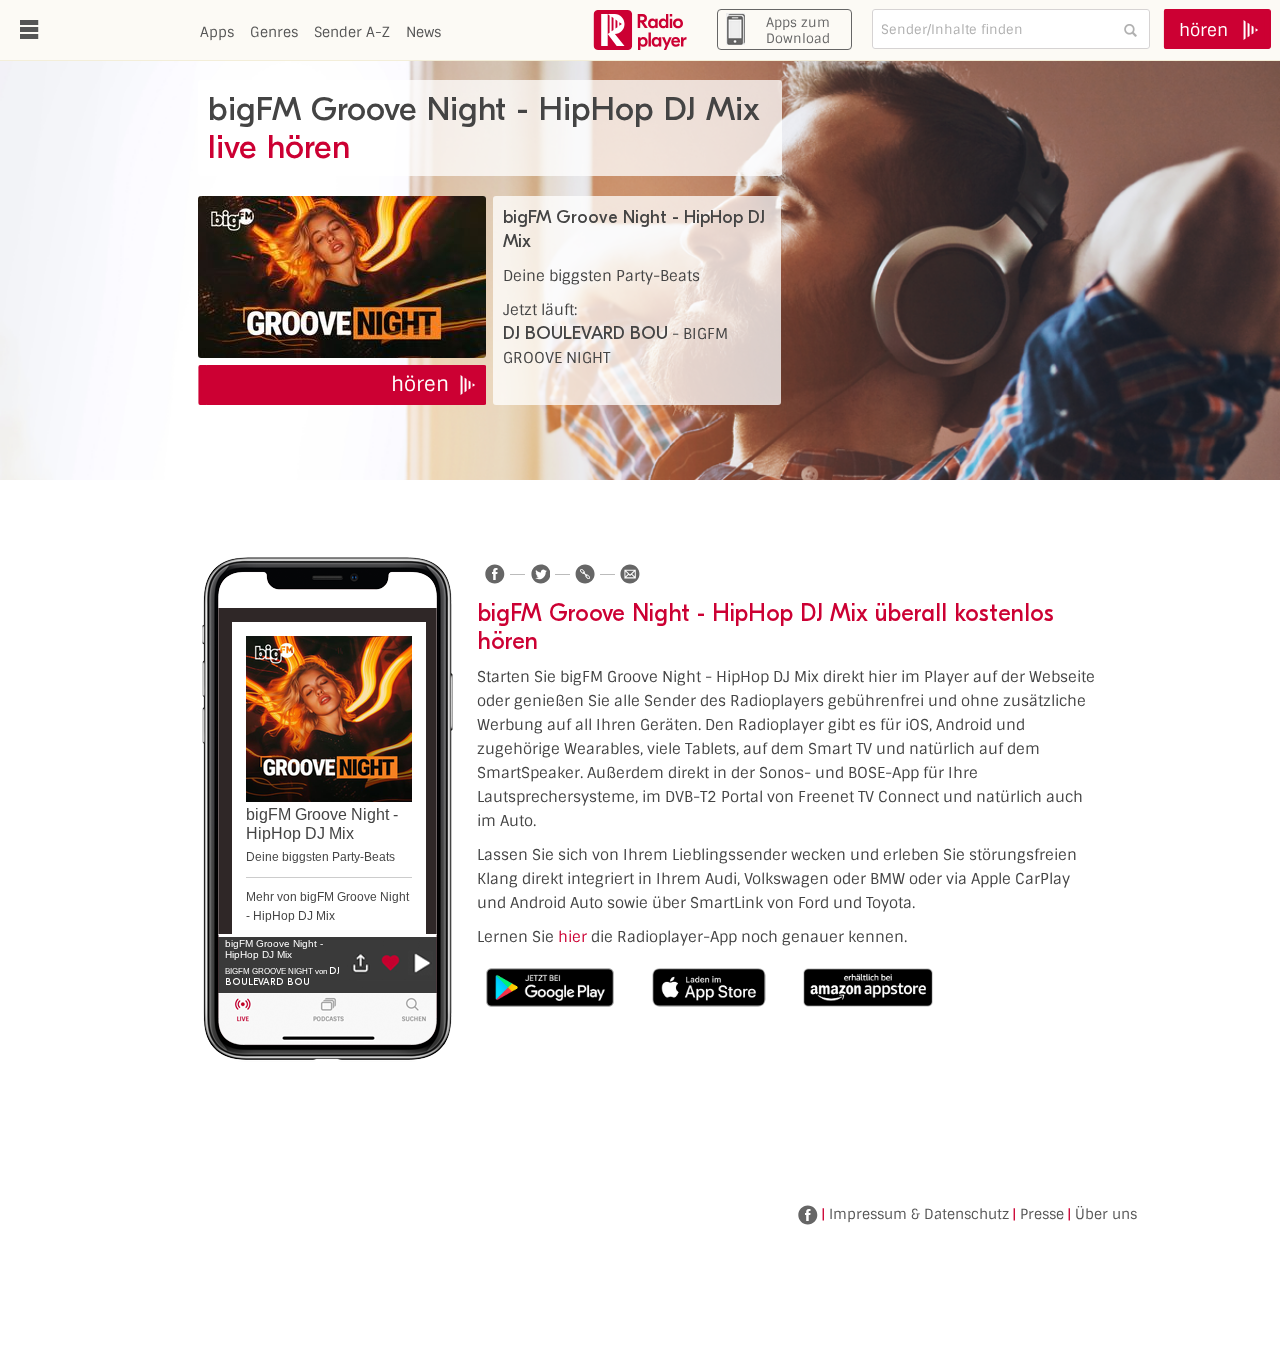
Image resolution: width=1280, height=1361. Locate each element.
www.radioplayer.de (640, 30)
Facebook (808, 1215)
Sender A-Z (352, 32)
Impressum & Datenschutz (919, 1214)
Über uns (1106, 1214)
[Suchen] (1130, 29)
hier (572, 937)
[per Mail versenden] (630, 574)
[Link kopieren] (585, 574)
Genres (274, 32)
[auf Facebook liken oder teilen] (495, 574)
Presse (1042, 1214)
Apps (217, 32)
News (423, 32)
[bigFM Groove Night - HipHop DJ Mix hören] (342, 277)
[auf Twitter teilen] (540, 574)
